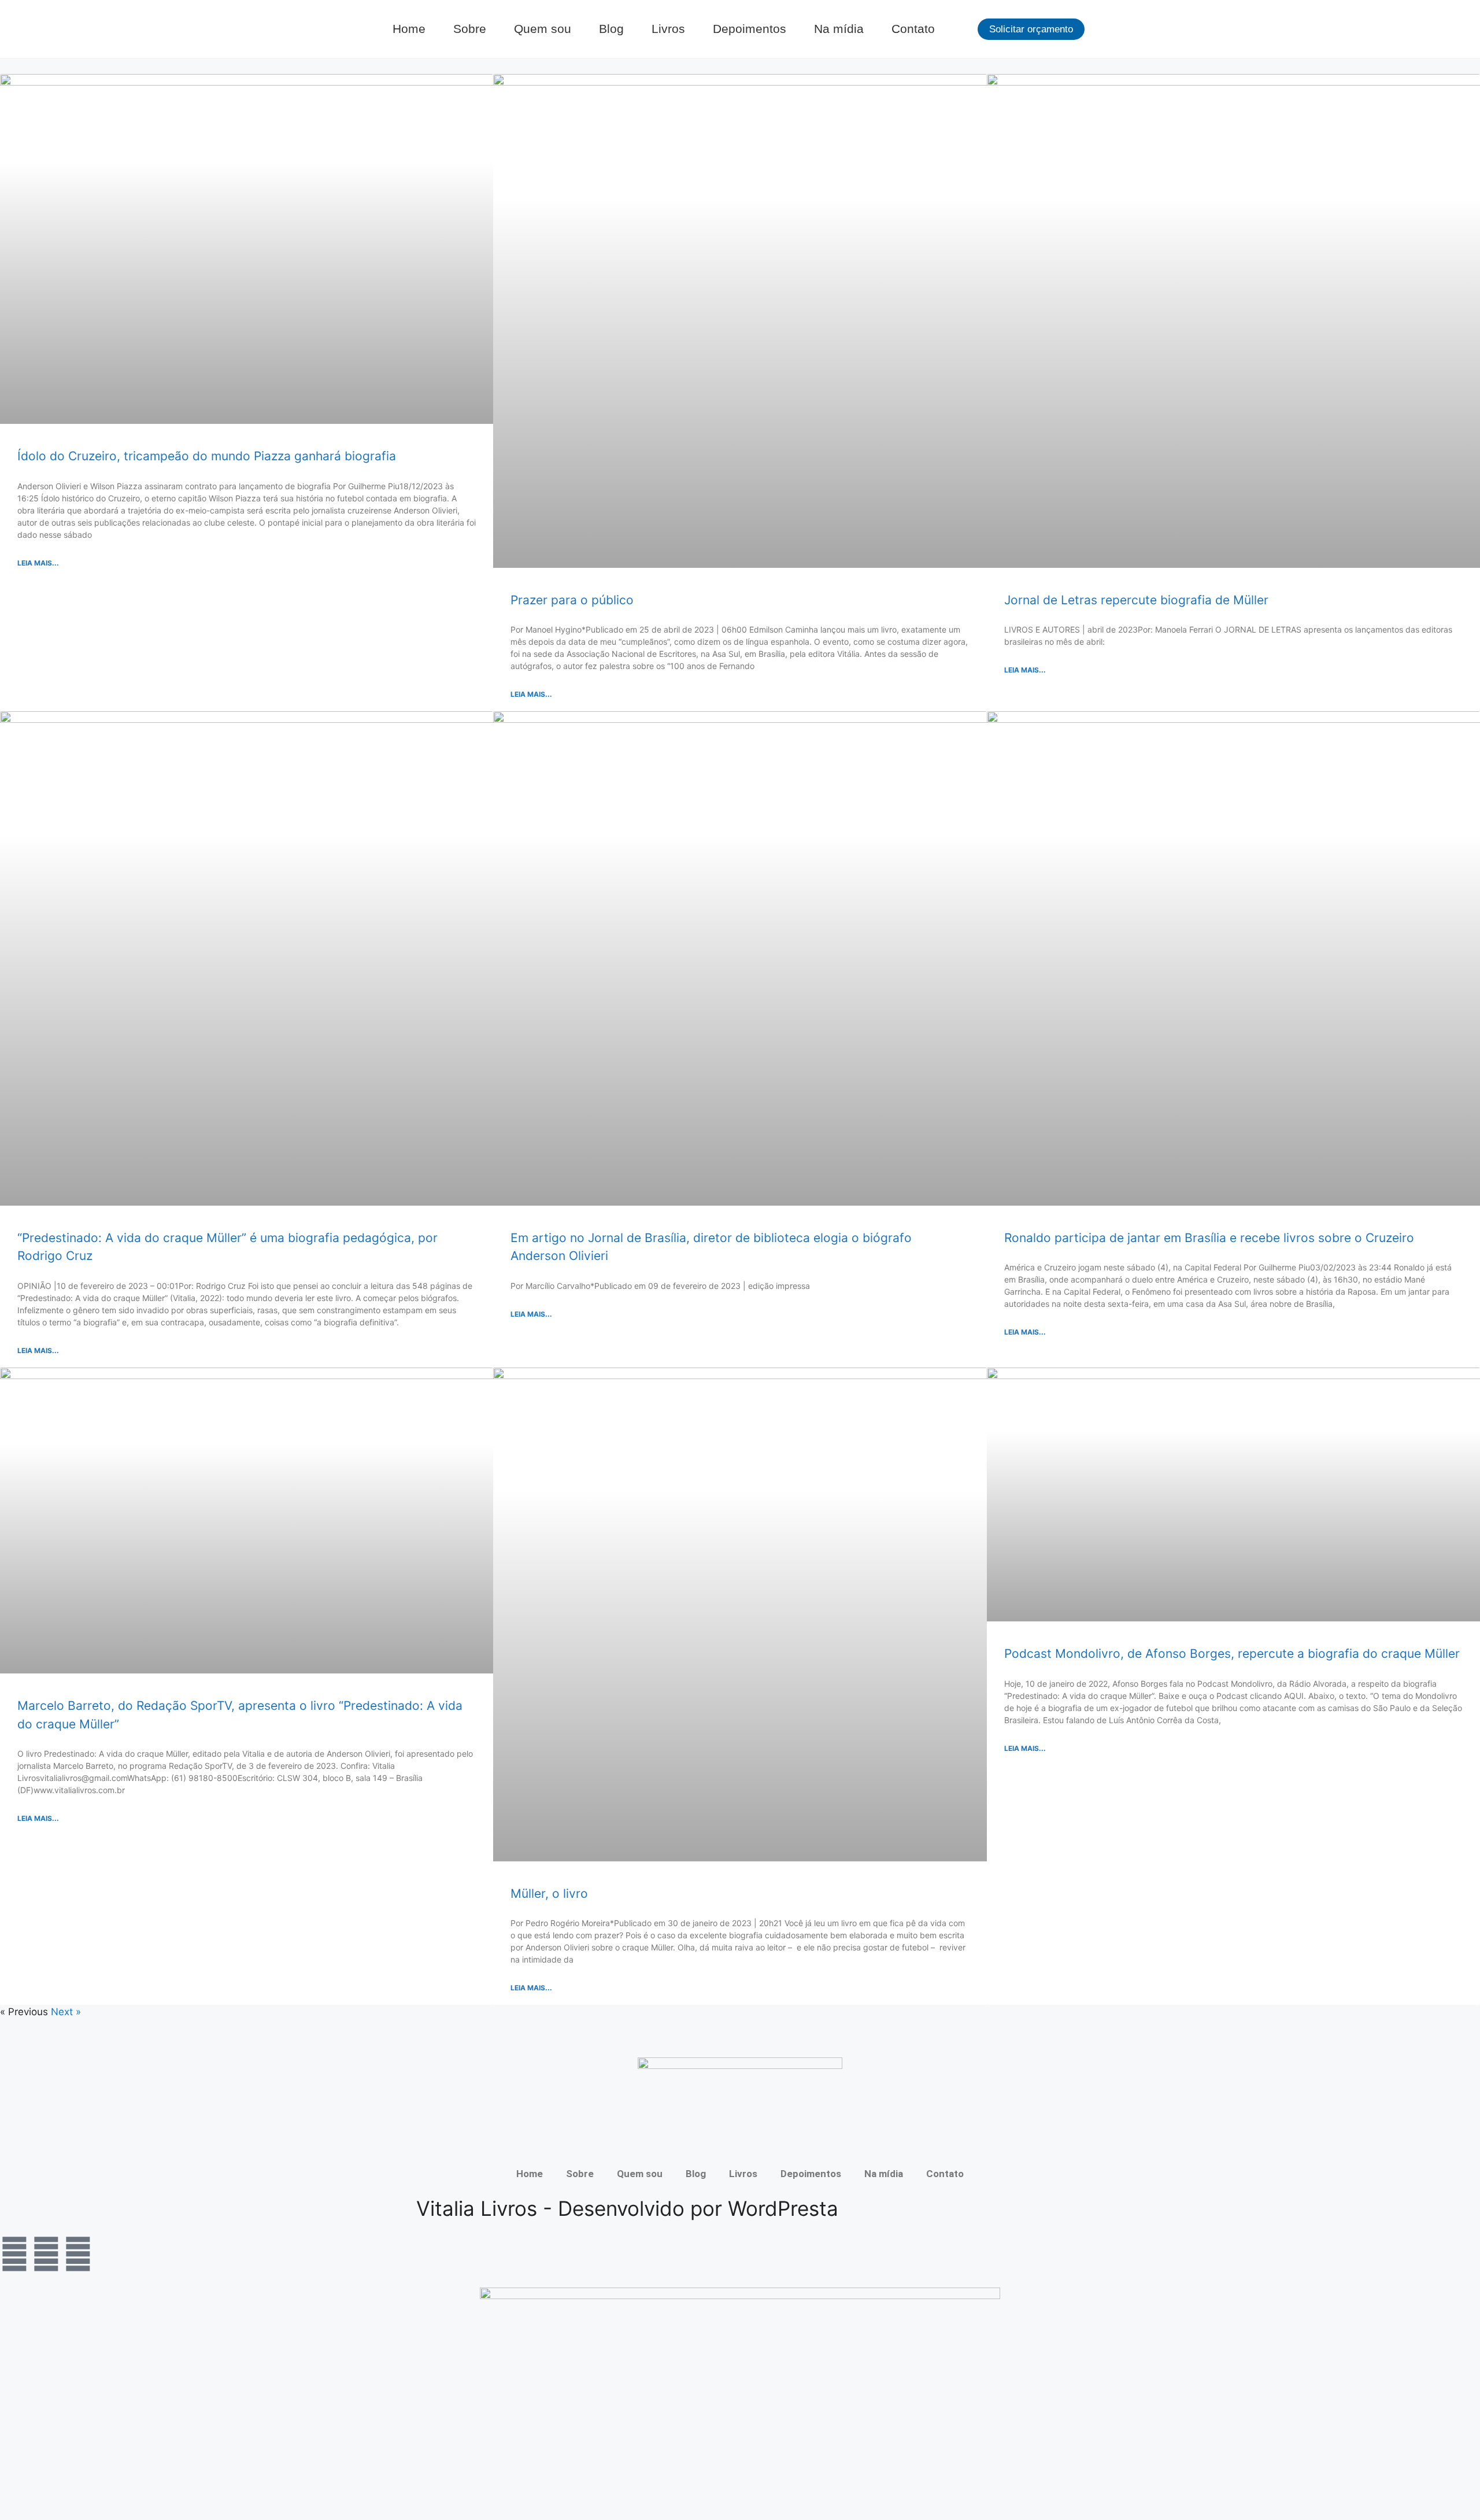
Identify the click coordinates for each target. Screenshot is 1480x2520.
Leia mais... (38, 563)
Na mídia (839, 29)
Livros (668, 29)
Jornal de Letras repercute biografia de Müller (1136, 600)
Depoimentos (750, 29)
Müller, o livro (549, 1893)
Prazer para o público (572, 600)
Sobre (470, 29)
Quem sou (543, 29)
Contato (913, 29)
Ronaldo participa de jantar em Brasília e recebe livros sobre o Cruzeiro (1209, 1238)
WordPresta (783, 2208)
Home (409, 29)
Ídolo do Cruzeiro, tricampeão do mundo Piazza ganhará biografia (207, 456)
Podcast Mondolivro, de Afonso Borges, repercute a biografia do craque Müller (1232, 1653)
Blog (611, 29)
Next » (66, 2012)
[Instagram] (46, 2254)
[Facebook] (14, 2254)
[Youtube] (78, 2254)
